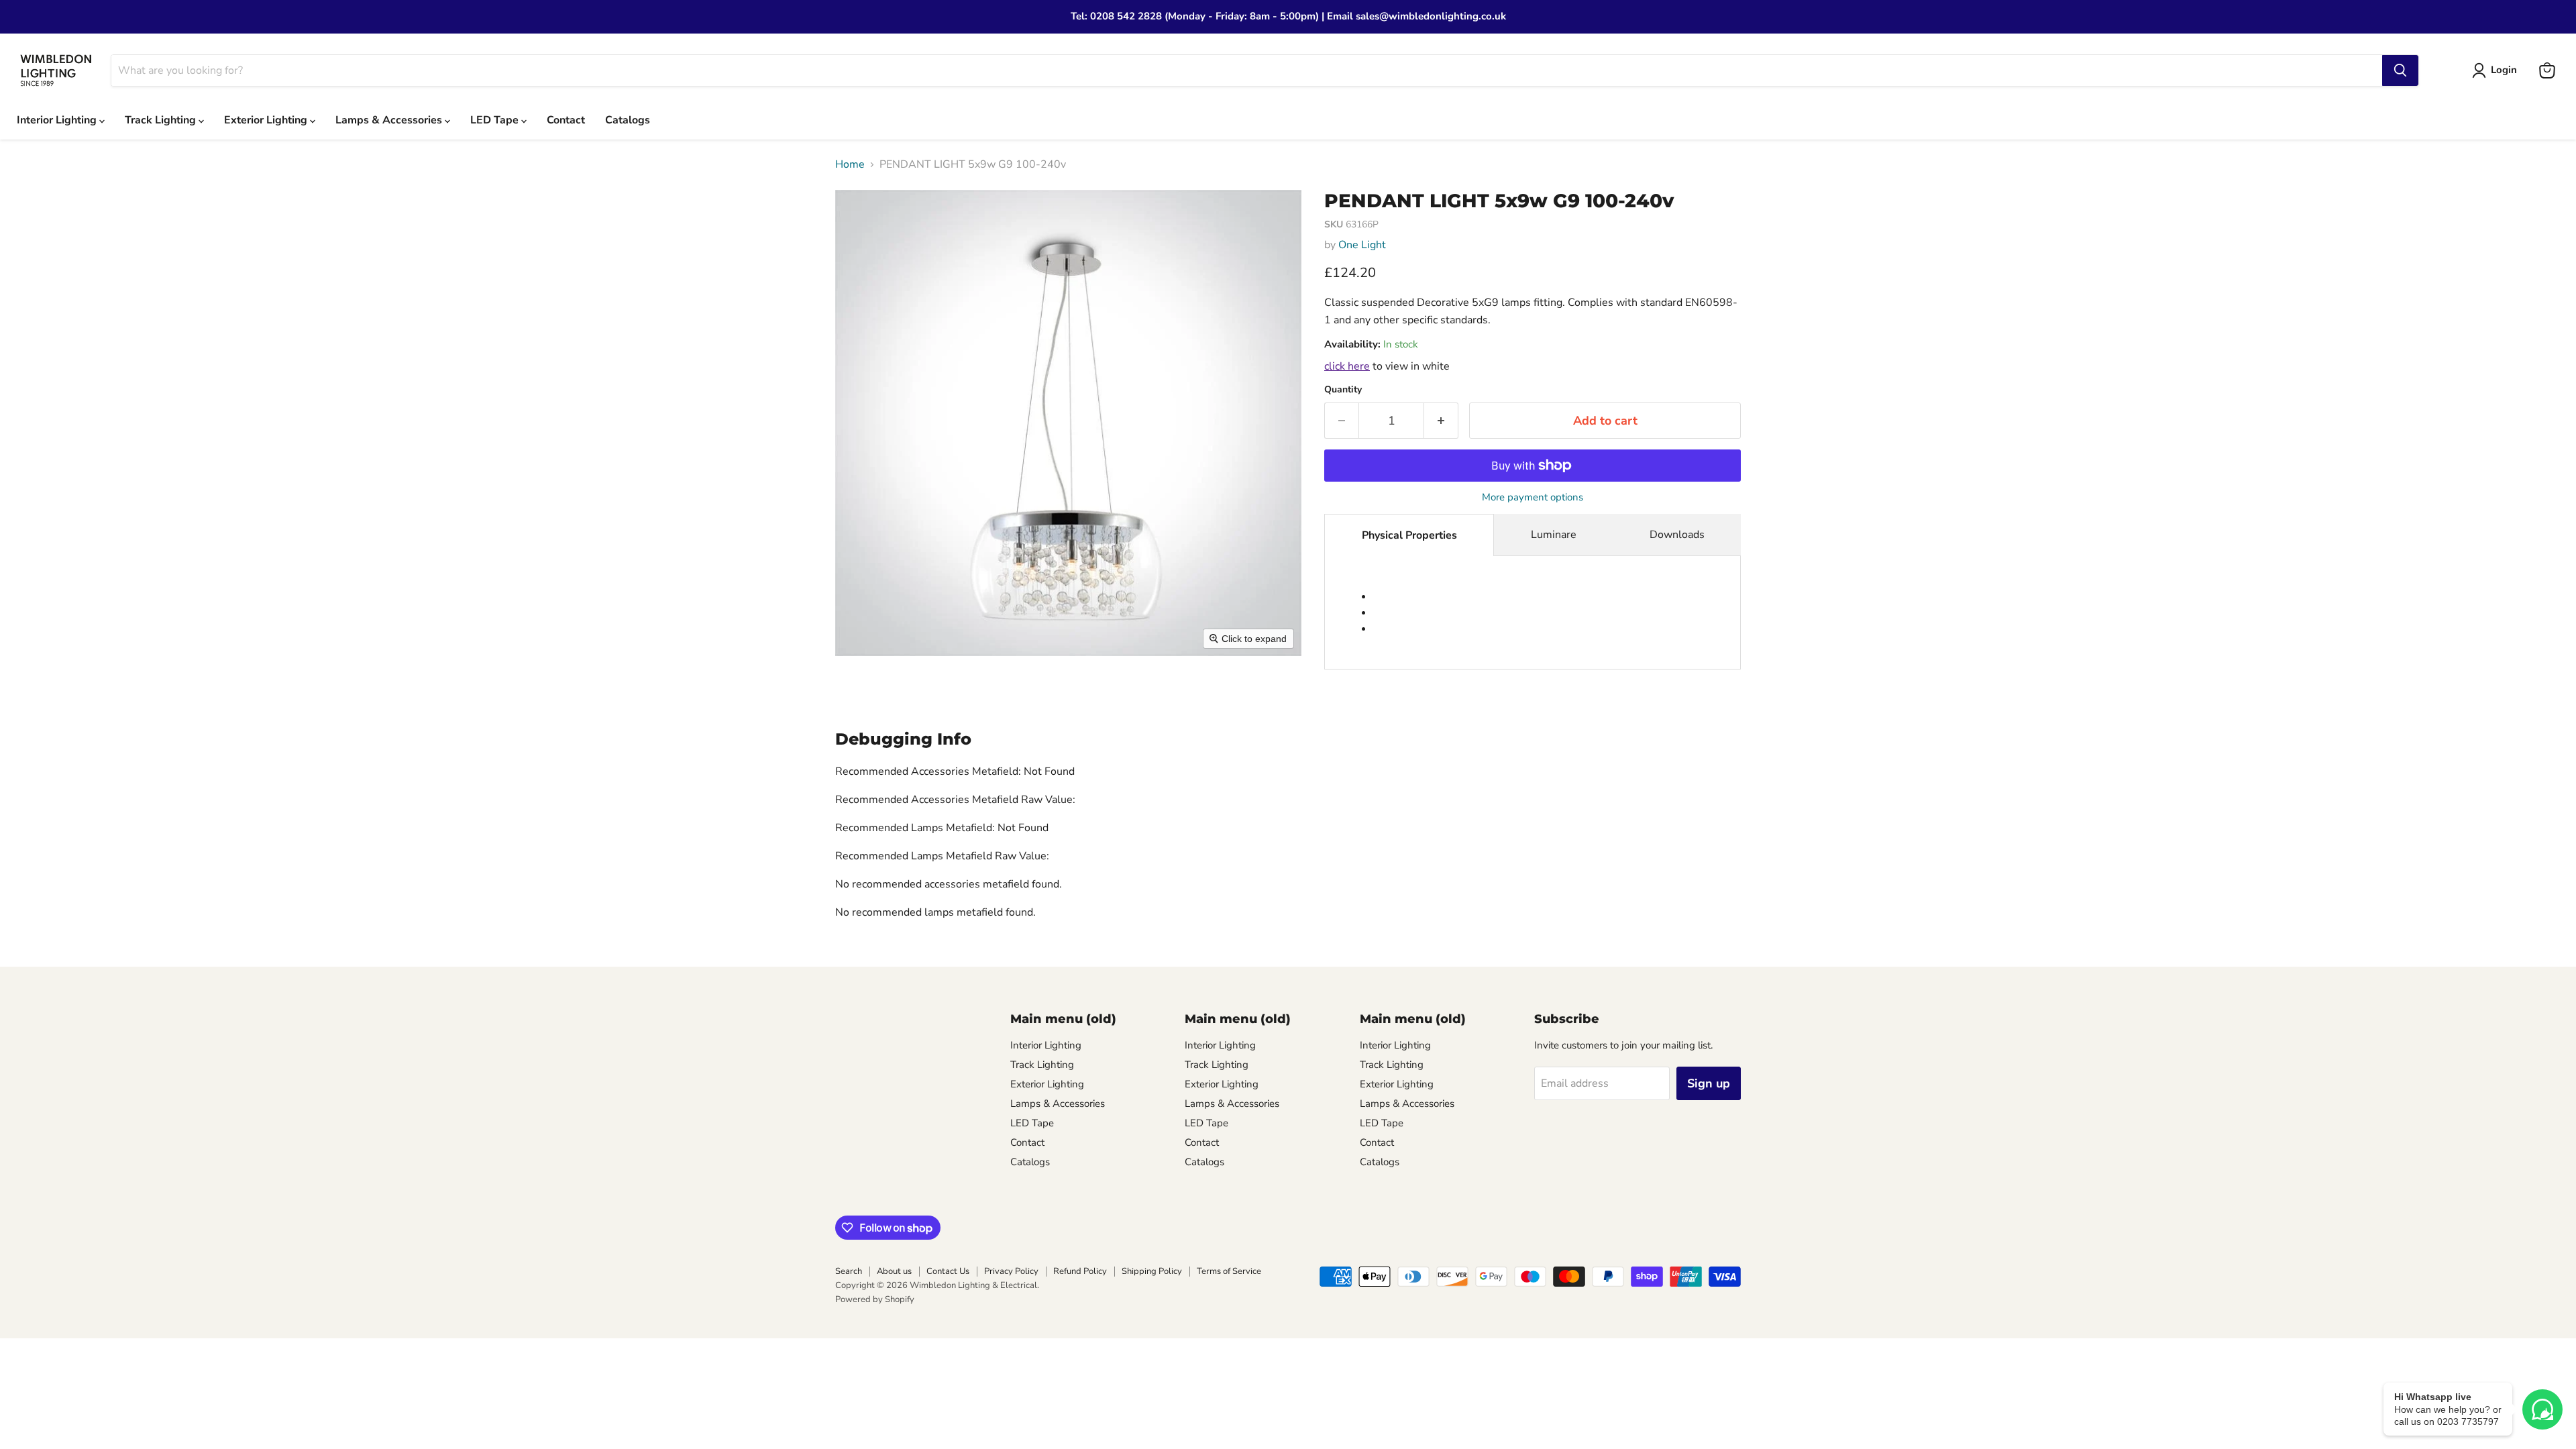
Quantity (1343, 390)
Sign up (1709, 1083)
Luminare (1554, 535)
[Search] (2400, 70)
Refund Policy (1080, 1271)
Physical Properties (1409, 535)
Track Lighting (162, 120)
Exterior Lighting (267, 120)
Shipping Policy (1152, 1271)
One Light (1362, 245)
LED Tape (496, 120)
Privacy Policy (1011, 1271)
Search (849, 1271)
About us (894, 1271)
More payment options (1533, 497)
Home (850, 164)
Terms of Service (1229, 1271)
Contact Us (948, 1271)
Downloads (1677, 535)
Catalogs (628, 120)
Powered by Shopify (875, 1299)
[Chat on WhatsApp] (2542, 1409)
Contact (566, 120)
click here (1347, 366)
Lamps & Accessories (390, 120)
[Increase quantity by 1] (1441, 421)
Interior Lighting (58, 120)
